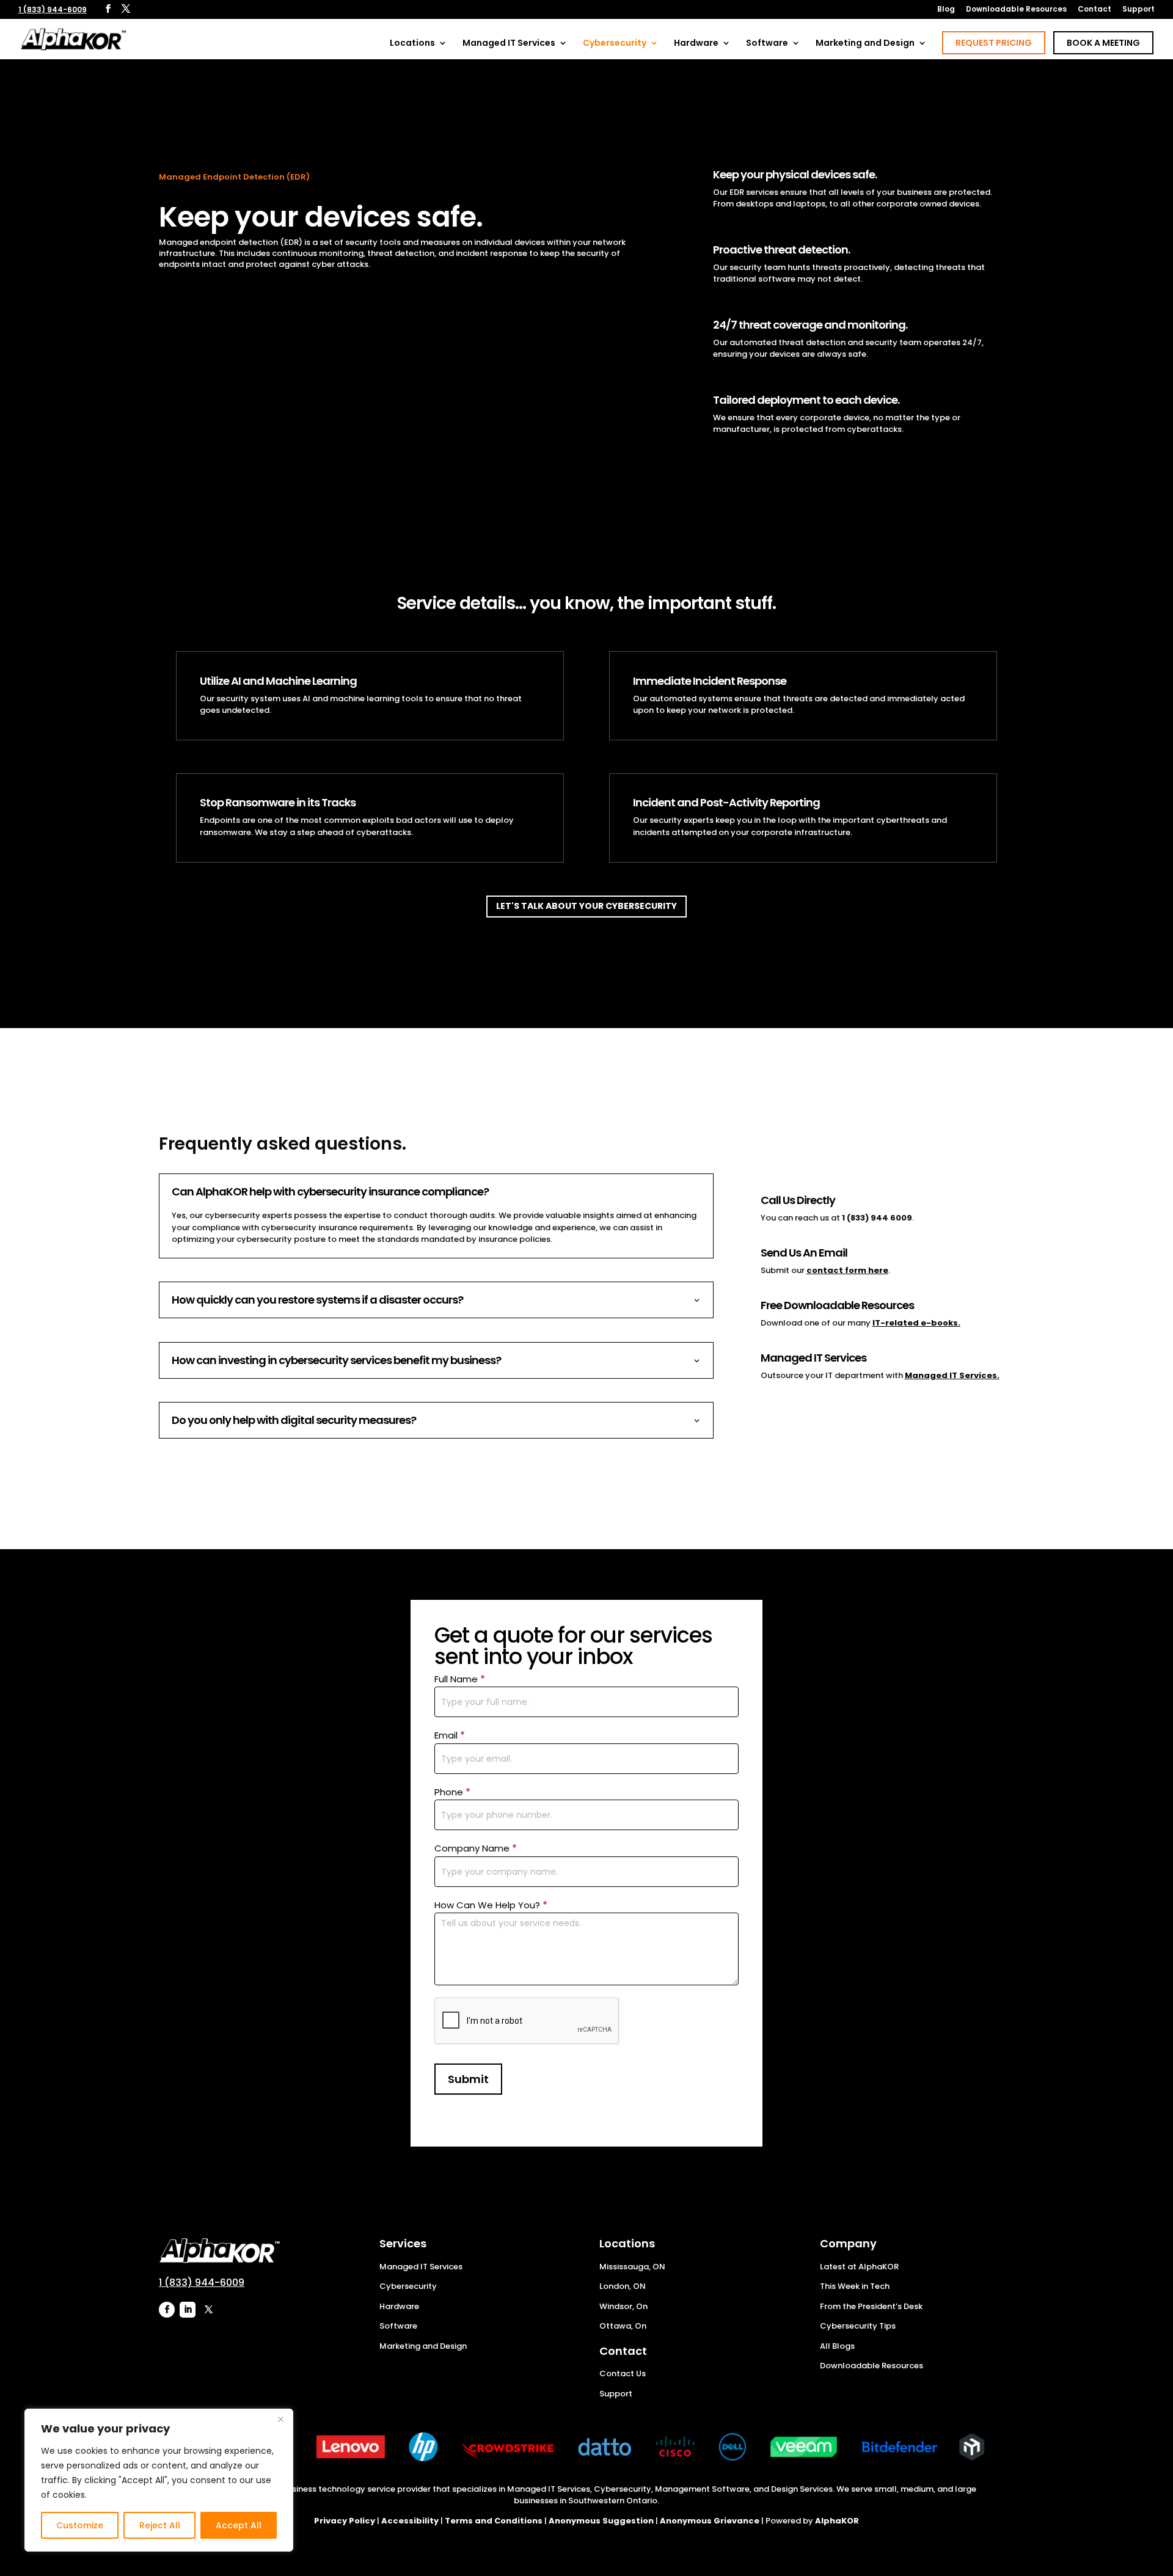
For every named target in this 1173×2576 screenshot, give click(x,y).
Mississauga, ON (632, 2267)
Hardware (696, 44)
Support (1138, 10)
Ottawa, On (623, 2326)
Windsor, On (623, 2306)
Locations (412, 44)
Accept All (239, 2525)
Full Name (460, 1679)
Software (767, 44)
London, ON (623, 2286)
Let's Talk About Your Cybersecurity (586, 906)
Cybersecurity (615, 44)
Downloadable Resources (1016, 10)
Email (450, 1735)
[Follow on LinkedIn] (188, 2310)
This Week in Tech (855, 2286)
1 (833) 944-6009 (53, 9)
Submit (468, 2079)
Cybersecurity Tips (858, 2326)
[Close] (280, 2419)
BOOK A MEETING (1103, 43)
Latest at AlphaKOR (859, 2267)
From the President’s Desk (871, 2306)
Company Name (476, 1848)
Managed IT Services (509, 44)
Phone (452, 1792)
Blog (946, 10)
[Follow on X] (208, 2310)
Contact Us (623, 2373)
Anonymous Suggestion (601, 2521)
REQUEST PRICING (994, 43)
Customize (80, 2525)
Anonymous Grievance (710, 2521)
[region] (159, 2480)
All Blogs (837, 2346)
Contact (1094, 10)
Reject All (160, 2525)
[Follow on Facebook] (167, 2310)
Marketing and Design (865, 44)
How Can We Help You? (491, 1905)
